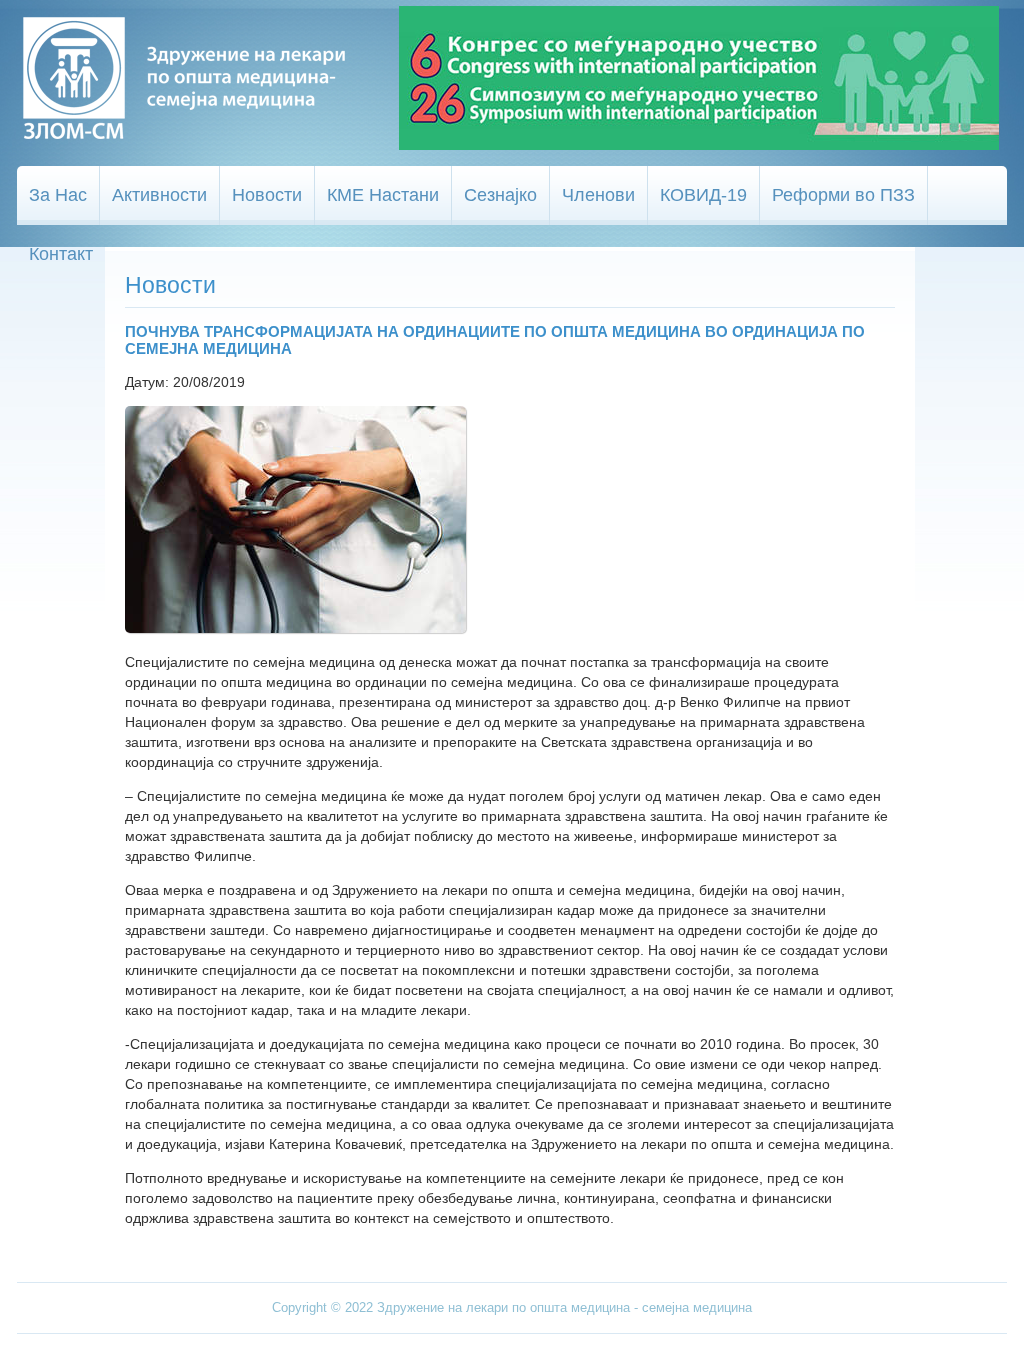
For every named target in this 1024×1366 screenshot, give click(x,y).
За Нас (58, 195)
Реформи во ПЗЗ (843, 195)
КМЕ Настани (383, 195)
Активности (159, 195)
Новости (267, 195)
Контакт (61, 254)
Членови (598, 195)
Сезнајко (500, 195)
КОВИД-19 (703, 195)
